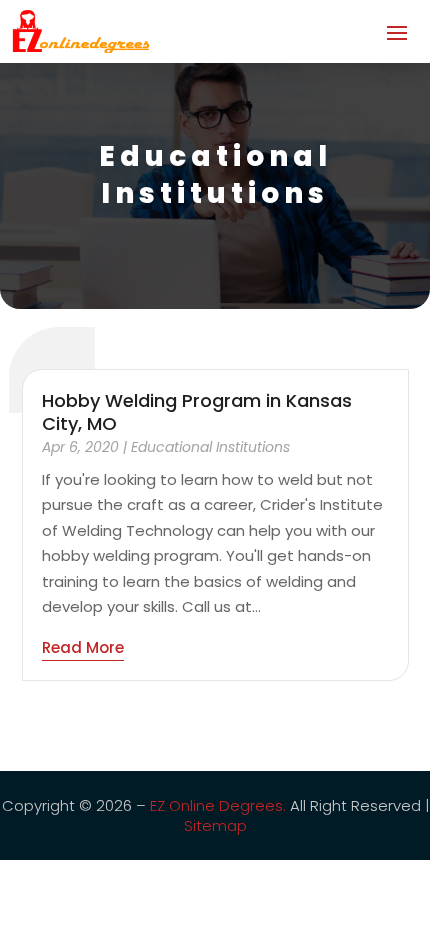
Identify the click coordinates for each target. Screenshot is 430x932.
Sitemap (215, 825)
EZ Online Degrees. (218, 805)
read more (83, 647)
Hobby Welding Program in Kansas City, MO (197, 412)
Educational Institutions (210, 447)
